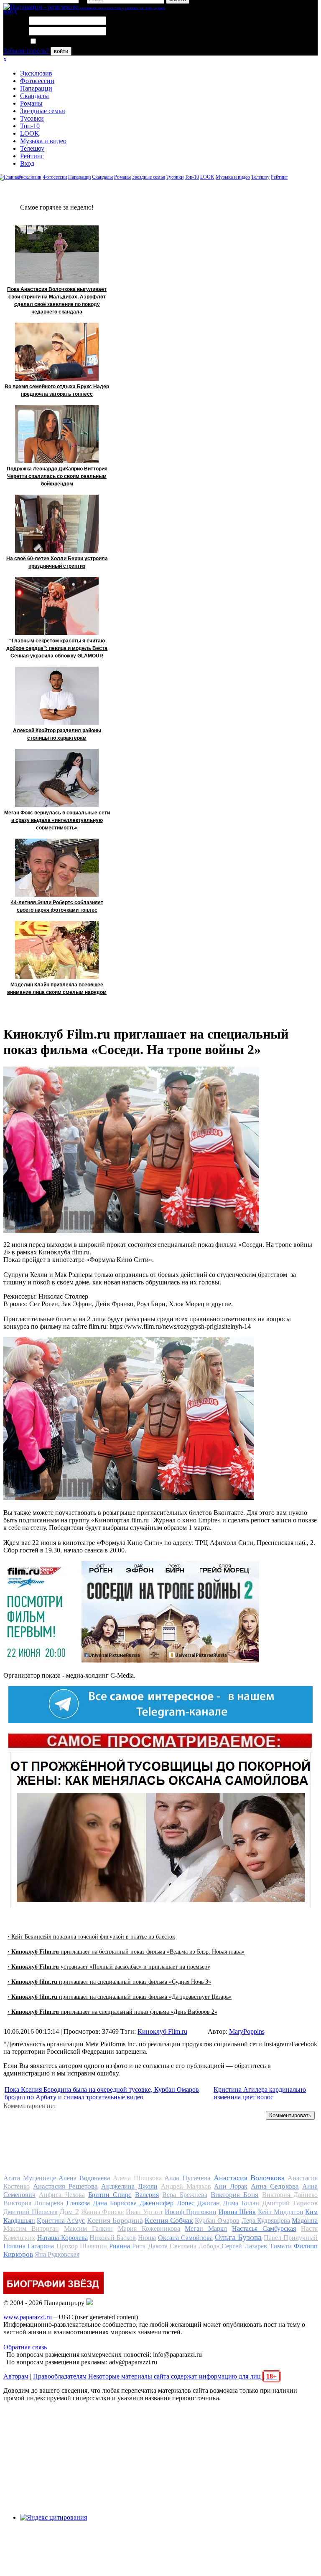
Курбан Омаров (217, 2221)
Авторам (16, 2376)
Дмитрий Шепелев (31, 2212)
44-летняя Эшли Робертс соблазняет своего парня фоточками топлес (57, 906)
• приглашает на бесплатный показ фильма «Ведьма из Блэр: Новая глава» (126, 1952)
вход (10, 11)
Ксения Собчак (169, 2220)
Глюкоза (78, 2203)
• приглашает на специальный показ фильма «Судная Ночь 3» (109, 1982)
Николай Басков (113, 2238)
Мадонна (305, 2221)
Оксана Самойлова (185, 2238)
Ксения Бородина (115, 2220)
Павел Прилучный (291, 2238)
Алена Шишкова (137, 2178)
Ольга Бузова (238, 2237)
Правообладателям (60, 2376)
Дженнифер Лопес (167, 2203)
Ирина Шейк (237, 2212)
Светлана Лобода (195, 2246)
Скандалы (34, 96)
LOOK (30, 133)
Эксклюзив (36, 73)
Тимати (280, 2246)
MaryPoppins (247, 2031)
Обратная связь (25, 2347)
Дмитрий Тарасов (290, 2203)
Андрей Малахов (186, 2186)
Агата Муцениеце (30, 2178)
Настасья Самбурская (264, 2228)
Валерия (147, 2195)
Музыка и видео (43, 141)
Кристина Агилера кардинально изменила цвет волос (260, 2093)
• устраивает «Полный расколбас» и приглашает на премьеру (109, 1967)
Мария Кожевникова (149, 2228)
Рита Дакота (150, 2246)
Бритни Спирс (110, 2195)
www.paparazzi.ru (28, 2317)
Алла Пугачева (187, 2178)
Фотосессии (37, 81)
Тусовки (32, 118)
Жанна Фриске (103, 2212)
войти (61, 51)
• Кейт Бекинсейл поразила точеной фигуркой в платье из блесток (91, 1937)
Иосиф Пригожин (191, 2212)
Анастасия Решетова (65, 2186)
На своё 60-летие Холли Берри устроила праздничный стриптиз (57, 562)
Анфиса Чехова (62, 2195)
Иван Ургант (144, 2212)
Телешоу (32, 148)
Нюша (147, 2238)
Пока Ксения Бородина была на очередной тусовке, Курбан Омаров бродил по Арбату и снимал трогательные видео (102, 2093)
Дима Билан (241, 2203)
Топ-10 (30, 126)
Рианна (120, 2246)
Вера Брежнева (185, 2195)
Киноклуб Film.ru (162, 2031)
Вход (27, 163)
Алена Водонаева (84, 2178)
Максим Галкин (88, 2228)
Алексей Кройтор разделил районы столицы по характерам (57, 734)
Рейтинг (32, 156)
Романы (31, 103)
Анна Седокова (275, 2186)
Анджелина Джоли (129, 2186)
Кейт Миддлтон (281, 2212)
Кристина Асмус (61, 2221)
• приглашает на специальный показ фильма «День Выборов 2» (112, 2012)
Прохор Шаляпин (82, 2246)
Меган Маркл (206, 2228)
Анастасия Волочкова (249, 2178)
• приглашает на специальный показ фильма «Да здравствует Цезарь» (120, 1997)
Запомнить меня (60, 42)
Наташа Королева (62, 2238)
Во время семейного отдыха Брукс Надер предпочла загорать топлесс (57, 390)
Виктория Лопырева (33, 2203)
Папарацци (36, 88)
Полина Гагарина (29, 2246)
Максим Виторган (31, 2228)
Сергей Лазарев (244, 2246)
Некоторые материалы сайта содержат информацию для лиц (182, 2376)
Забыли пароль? (26, 51)
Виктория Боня (234, 2195)
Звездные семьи (43, 111)
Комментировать (290, 2115)
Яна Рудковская (57, 2254)
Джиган (209, 2203)
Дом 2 (69, 2212)
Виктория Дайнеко (290, 2195)
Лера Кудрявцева (266, 2221)
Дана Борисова (115, 2203)
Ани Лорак (231, 2186)
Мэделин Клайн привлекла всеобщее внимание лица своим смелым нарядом (57, 988)
